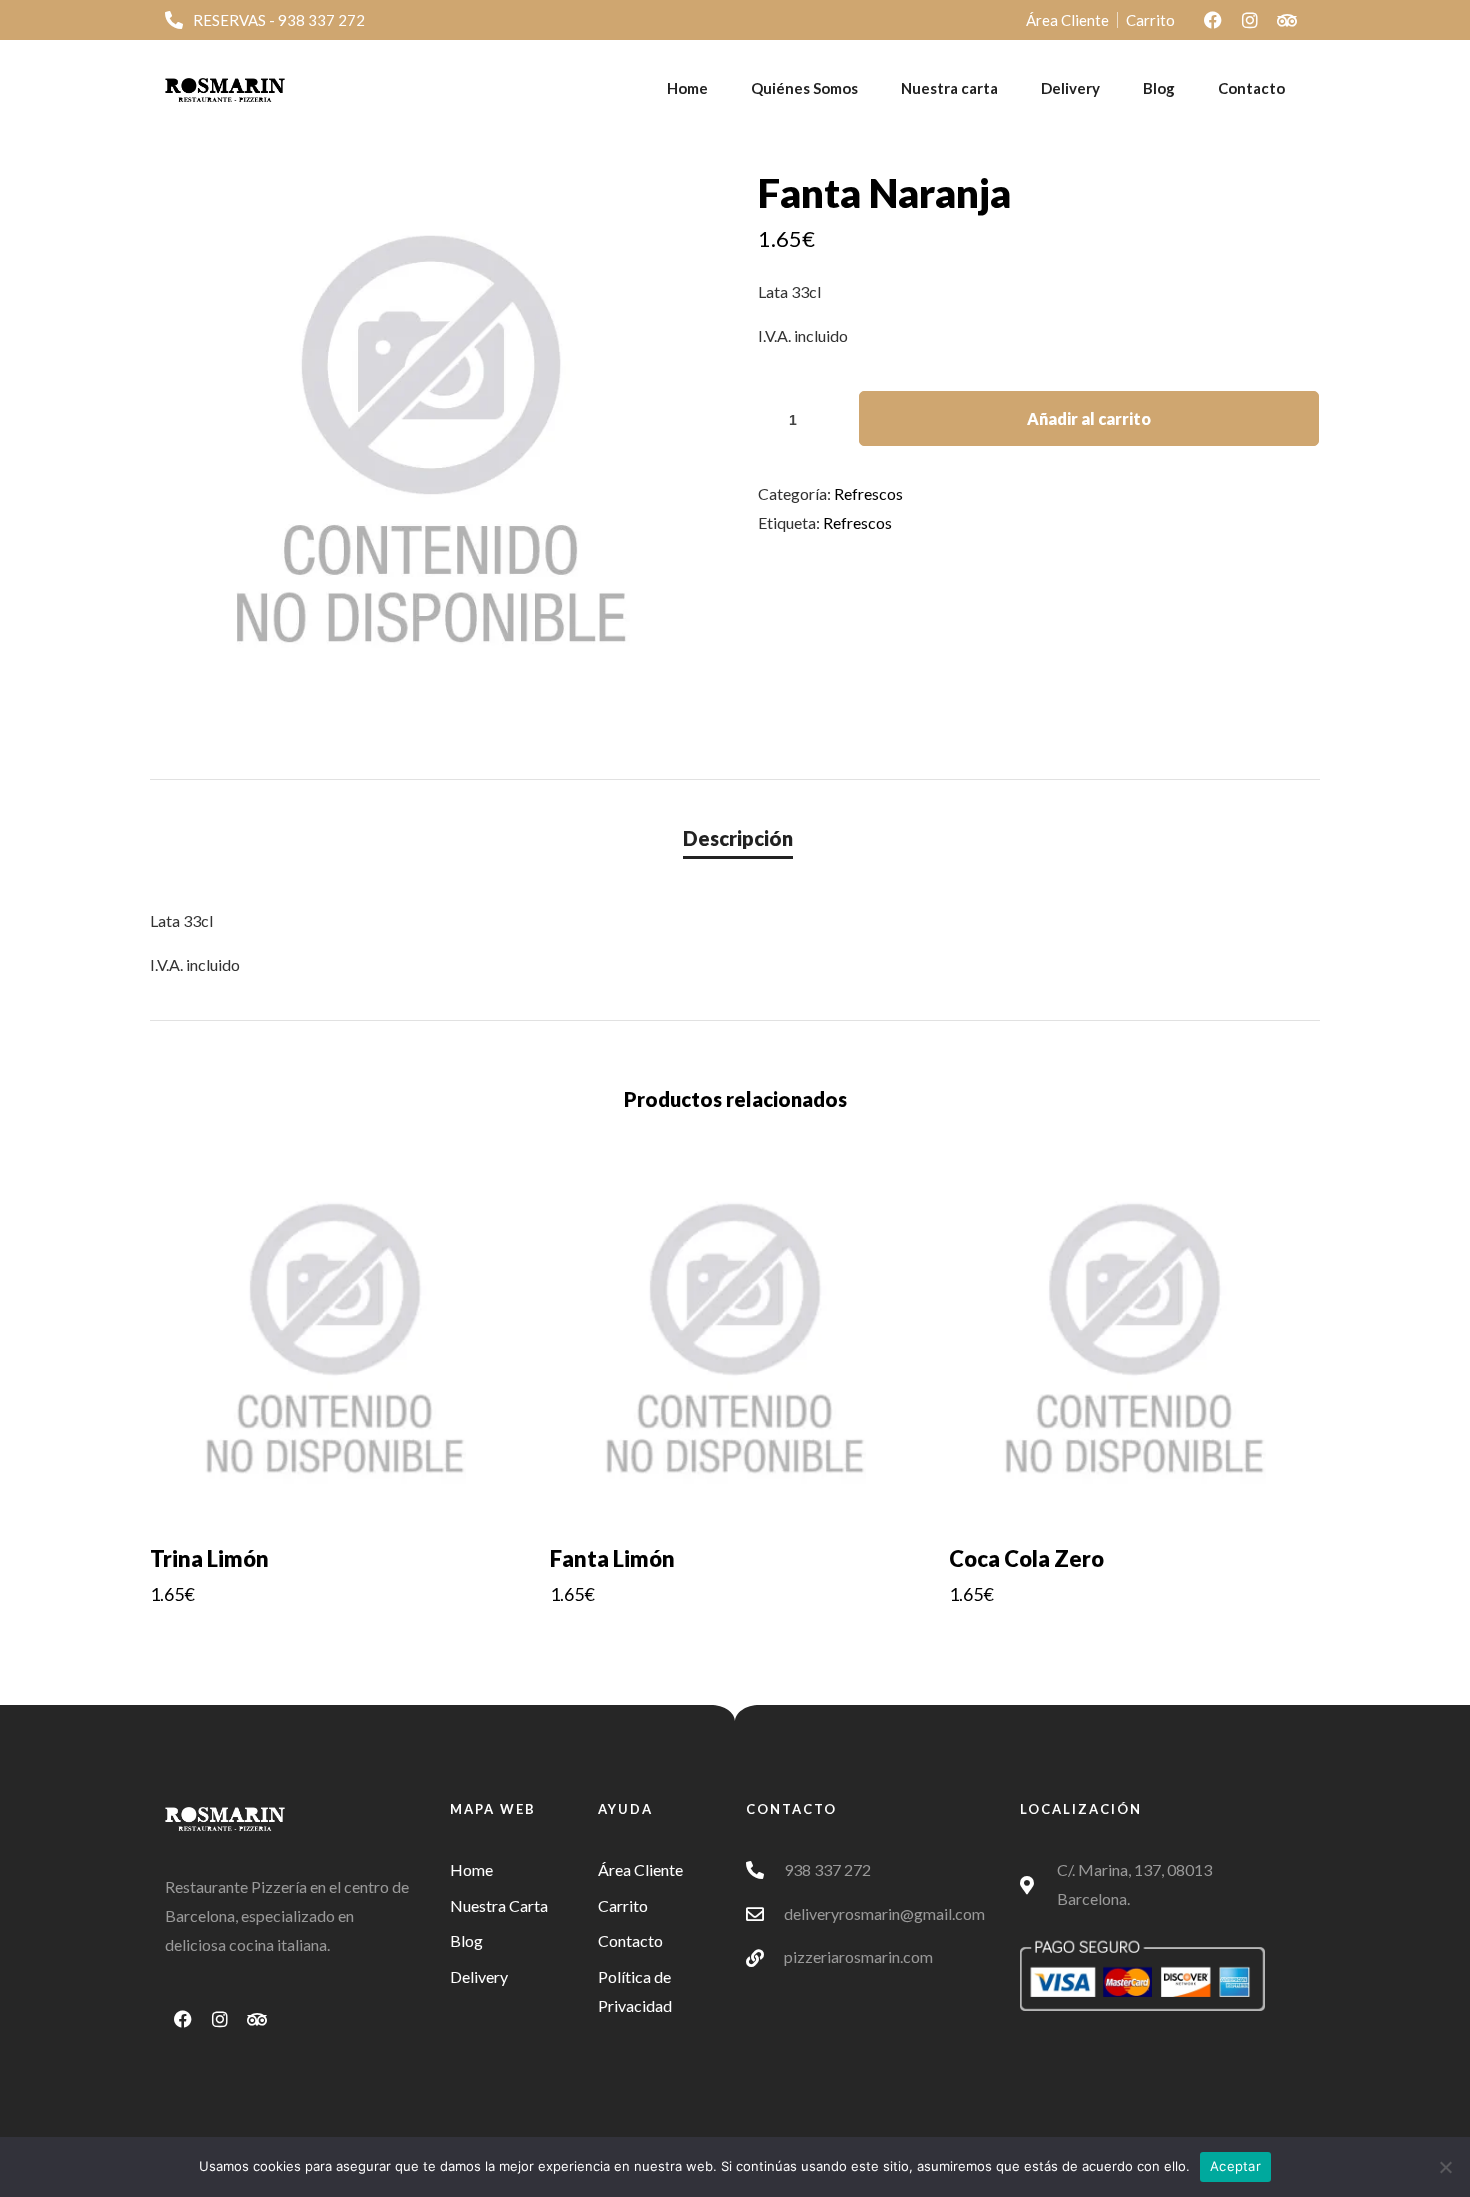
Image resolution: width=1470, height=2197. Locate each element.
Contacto (1251, 88)
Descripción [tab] (738, 838)
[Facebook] (1213, 20)
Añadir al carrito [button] (335, 1637)
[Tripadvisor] (1287, 20)
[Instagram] (1250, 20)
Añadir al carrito (1089, 418)
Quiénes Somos (804, 88)
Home (687, 88)
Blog (1159, 88)
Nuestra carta (949, 88)
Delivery (1070, 88)
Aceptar (1235, 2166)
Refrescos (868, 493)
